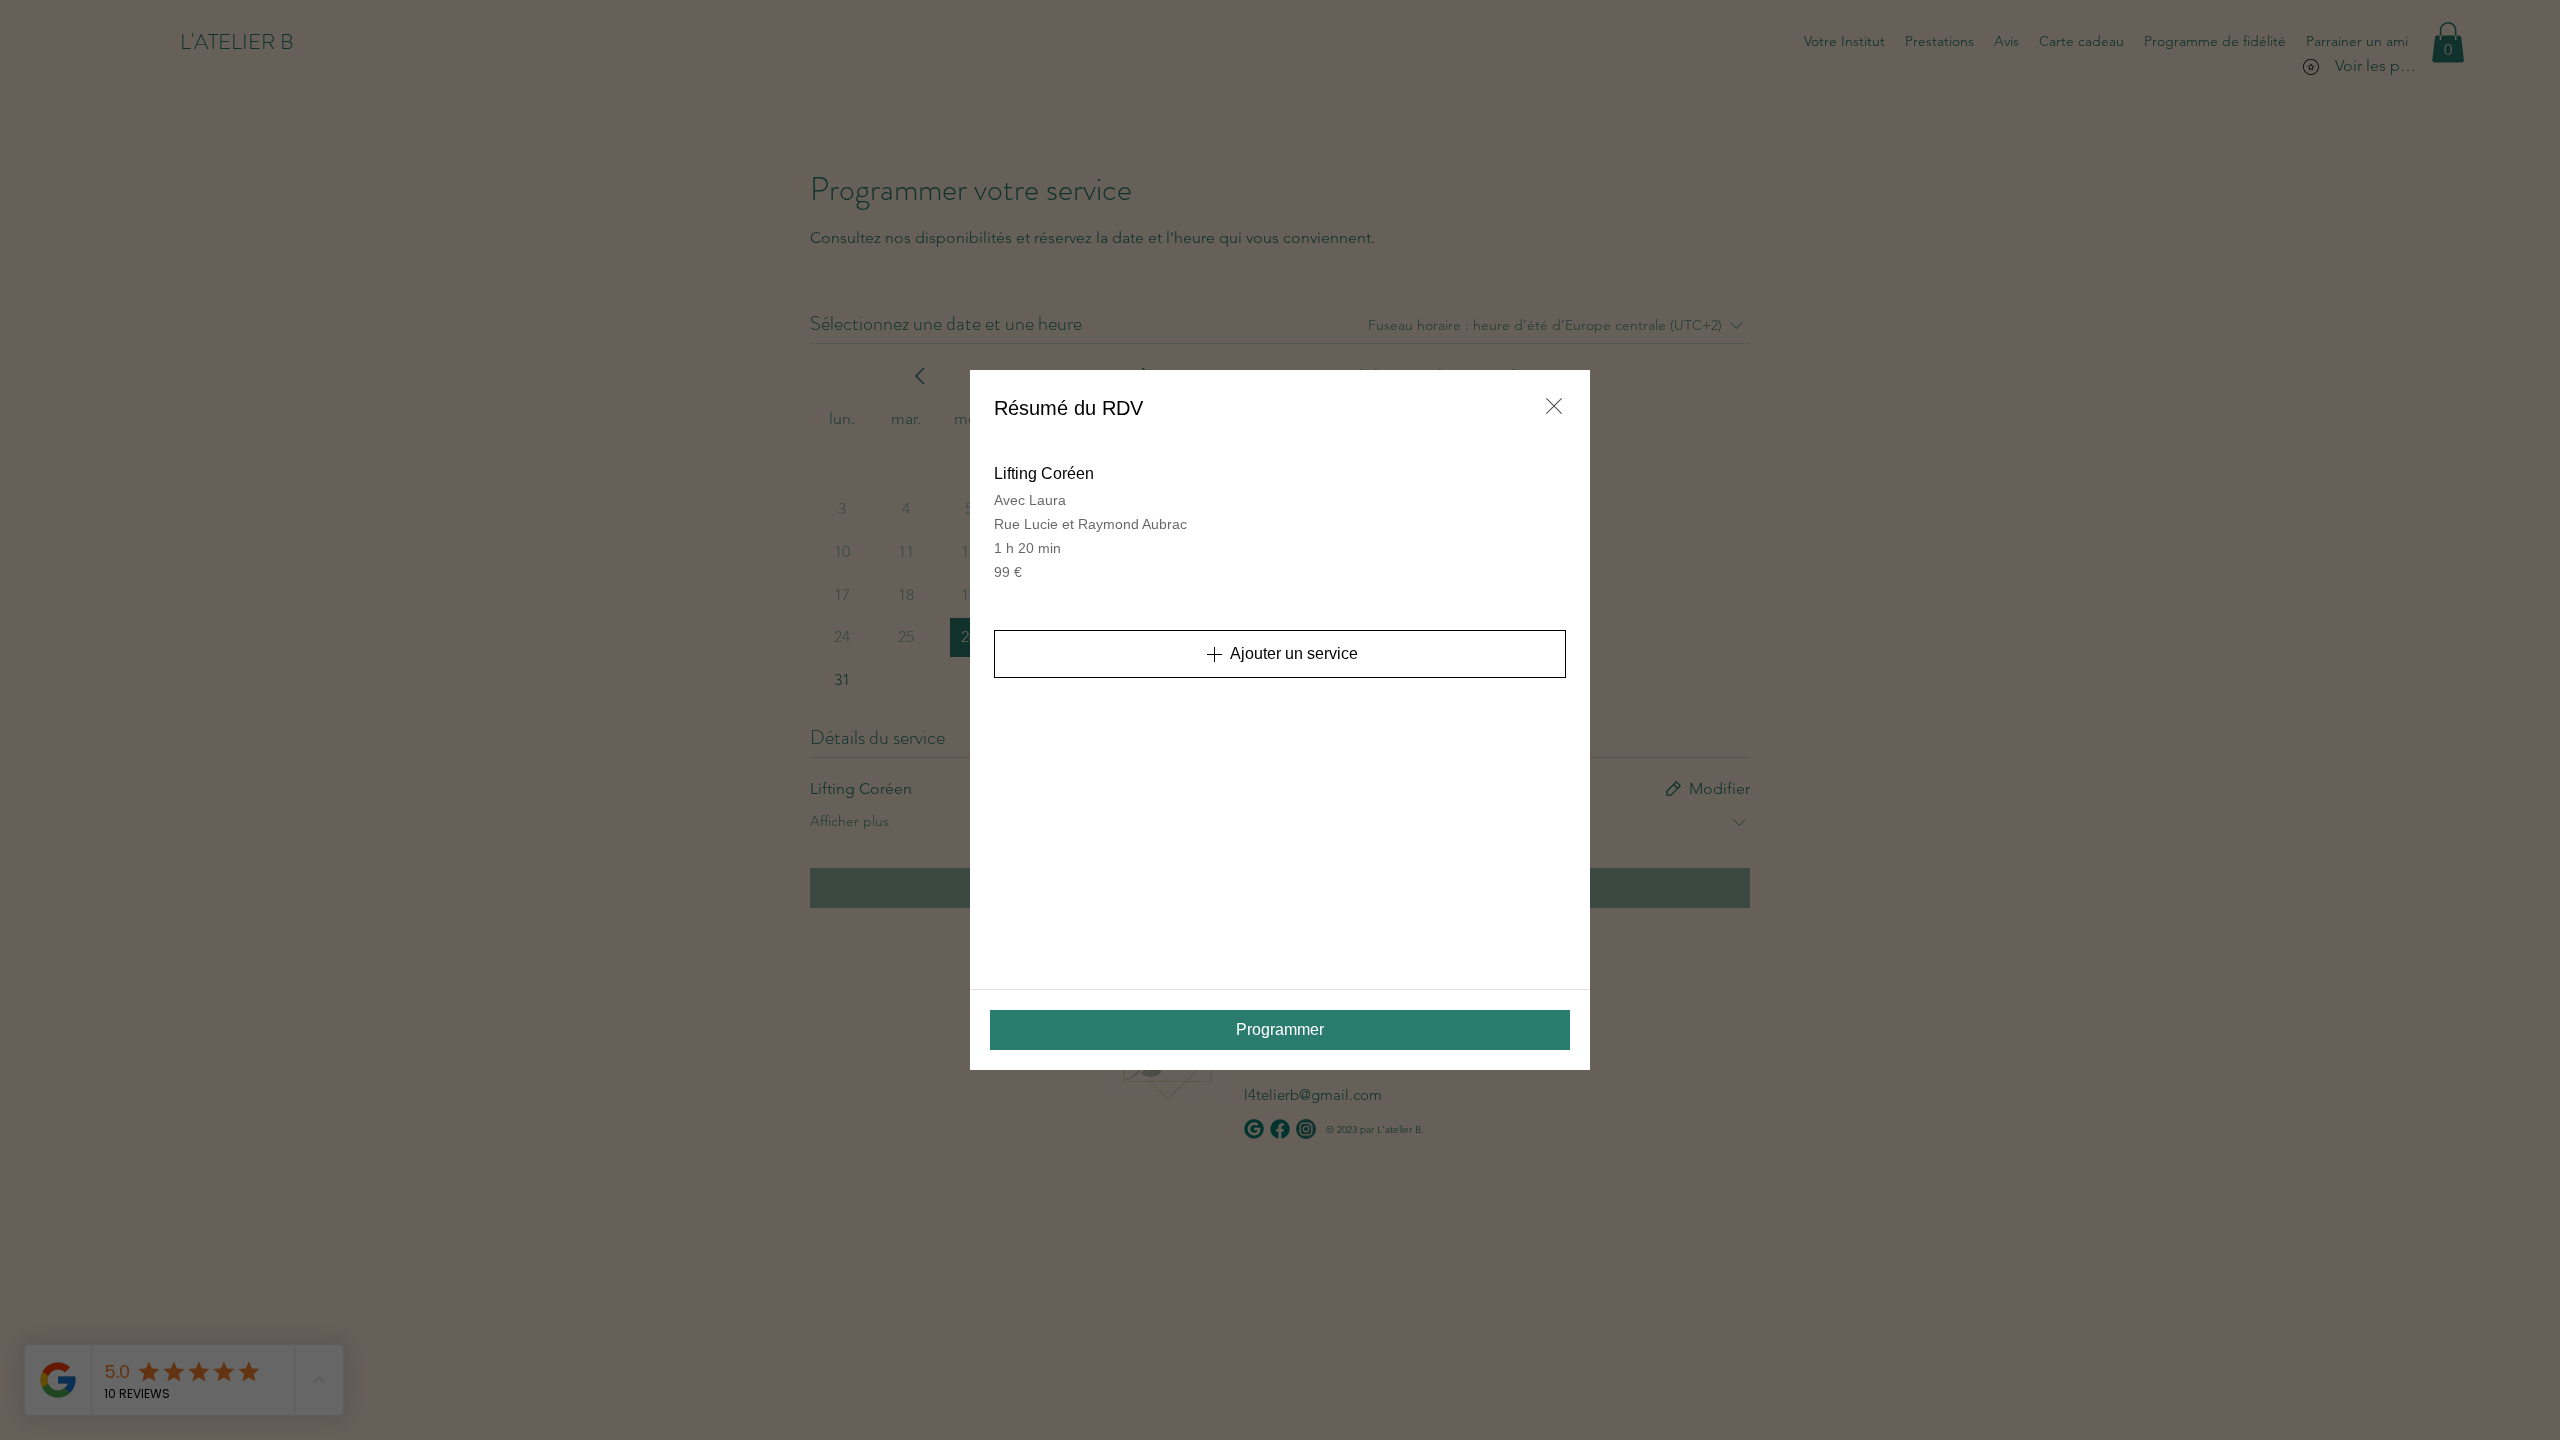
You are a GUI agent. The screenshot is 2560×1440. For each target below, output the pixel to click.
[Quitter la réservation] (1554, 406)
